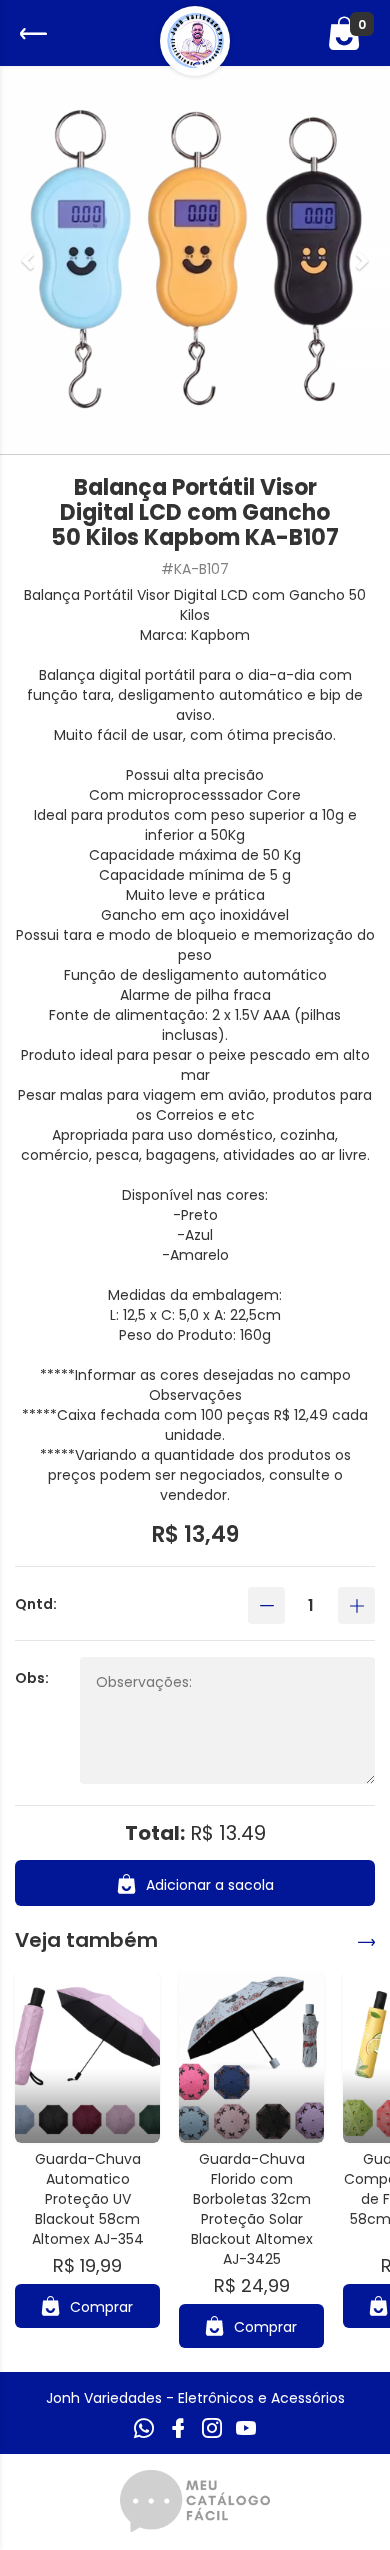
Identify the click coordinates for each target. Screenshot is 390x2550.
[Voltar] (31, 33)
